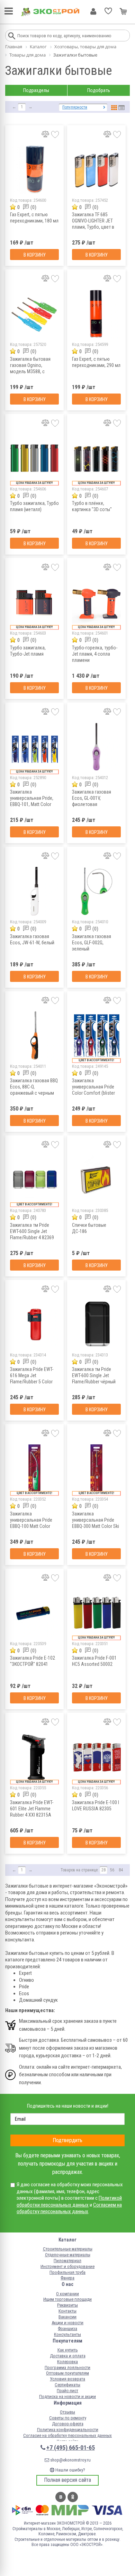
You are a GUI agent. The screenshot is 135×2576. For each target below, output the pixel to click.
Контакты (67, 2311)
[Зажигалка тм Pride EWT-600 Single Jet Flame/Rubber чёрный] (96, 1324)
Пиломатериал (67, 2261)
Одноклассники (73, 2497)
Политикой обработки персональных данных (69, 2201)
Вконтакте (61, 2497)
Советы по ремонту (68, 2418)
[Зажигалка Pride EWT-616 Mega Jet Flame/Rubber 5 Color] (34, 1324)
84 (121, 1870)
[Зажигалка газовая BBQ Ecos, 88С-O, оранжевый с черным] (34, 1036)
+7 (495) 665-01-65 (71, 2448)
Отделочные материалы (68, 2255)
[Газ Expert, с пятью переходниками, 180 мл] (34, 170)
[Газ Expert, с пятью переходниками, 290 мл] (96, 314)
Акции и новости (67, 2323)
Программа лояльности (67, 2368)
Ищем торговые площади (67, 2299)
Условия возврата (67, 2379)
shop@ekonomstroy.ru (70, 2460)
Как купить (68, 2350)
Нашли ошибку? (70, 2470)
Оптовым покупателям (67, 2373)
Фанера (67, 2278)
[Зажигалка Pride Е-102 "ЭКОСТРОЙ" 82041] (34, 1613)
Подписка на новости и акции (67, 2396)
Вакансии (67, 2317)
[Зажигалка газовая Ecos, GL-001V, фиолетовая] (96, 747)
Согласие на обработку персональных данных (67, 2435)
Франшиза (67, 2329)
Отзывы (67, 2412)
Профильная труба (67, 2272)
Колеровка (67, 2362)
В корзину (35, 255)
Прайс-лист (67, 2391)
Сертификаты (67, 2385)
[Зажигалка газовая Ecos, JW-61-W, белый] (34, 891)
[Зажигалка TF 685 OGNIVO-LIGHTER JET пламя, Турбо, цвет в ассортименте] (96, 170)
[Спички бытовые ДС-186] (96, 1180)
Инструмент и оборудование (67, 2266)
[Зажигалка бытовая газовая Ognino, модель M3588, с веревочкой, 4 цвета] (34, 314)
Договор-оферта (68, 2424)
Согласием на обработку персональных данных (69, 2208)
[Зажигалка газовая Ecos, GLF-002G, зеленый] (96, 891)
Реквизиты (67, 2305)
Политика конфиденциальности (68, 2430)
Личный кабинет (93, 11)
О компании (67, 2294)
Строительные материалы (68, 2249)
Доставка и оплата (68, 2356)
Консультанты (67, 2334)
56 (112, 1870)
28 (103, 1870)
